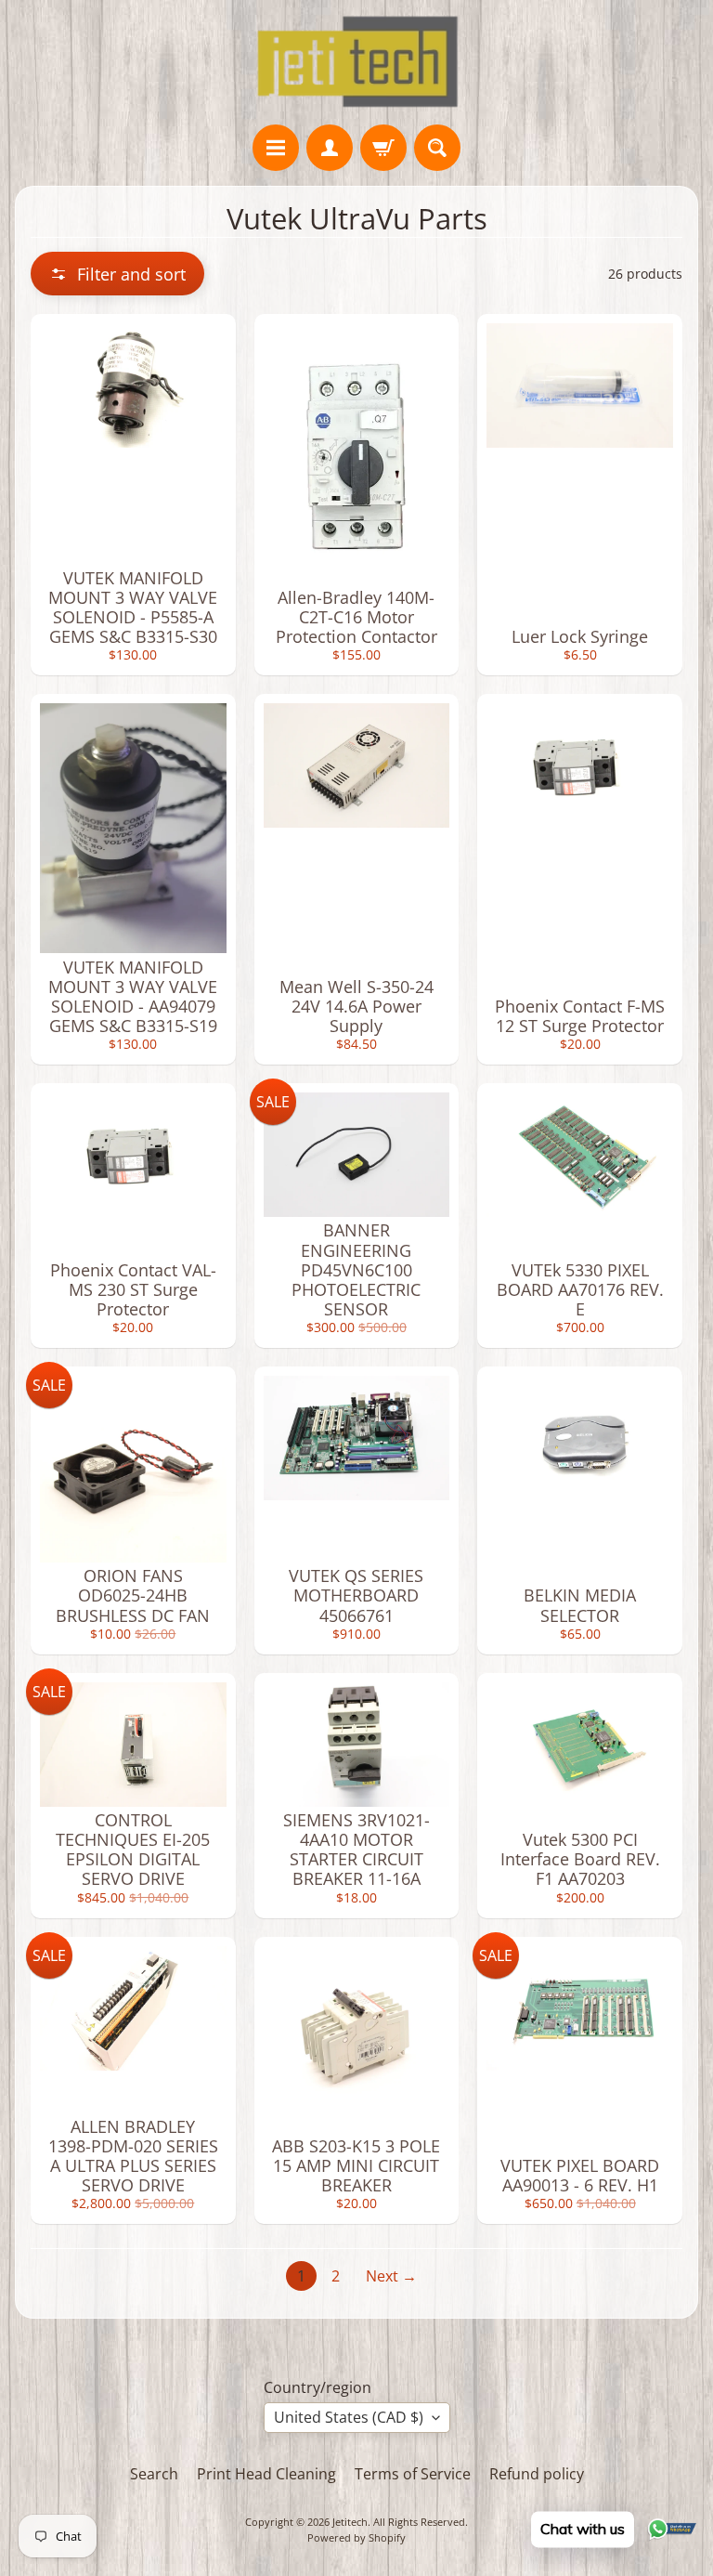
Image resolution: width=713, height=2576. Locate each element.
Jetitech (350, 2522)
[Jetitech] (357, 62)
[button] (117, 274)
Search (154, 2474)
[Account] (330, 148)
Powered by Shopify (356, 2537)
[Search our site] (437, 148)
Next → (391, 2276)
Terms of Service (413, 2474)
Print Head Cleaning (266, 2474)
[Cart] (383, 148)
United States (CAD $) (349, 2417)
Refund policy (537, 2474)
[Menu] (276, 148)
